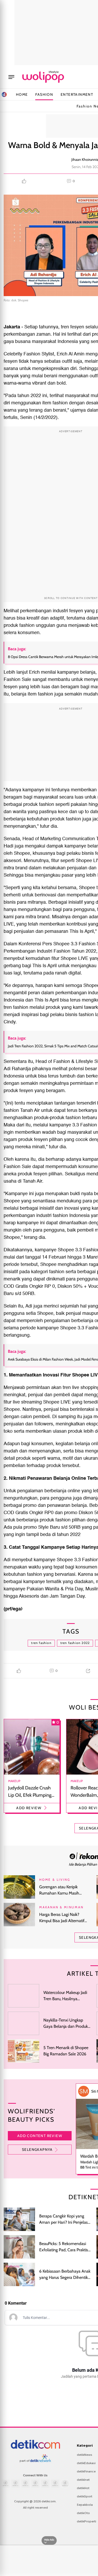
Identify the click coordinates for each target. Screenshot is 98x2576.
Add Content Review (40, 2136)
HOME (22, 94)
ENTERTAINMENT (77, 94)
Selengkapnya (37, 2150)
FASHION (44, 94)
